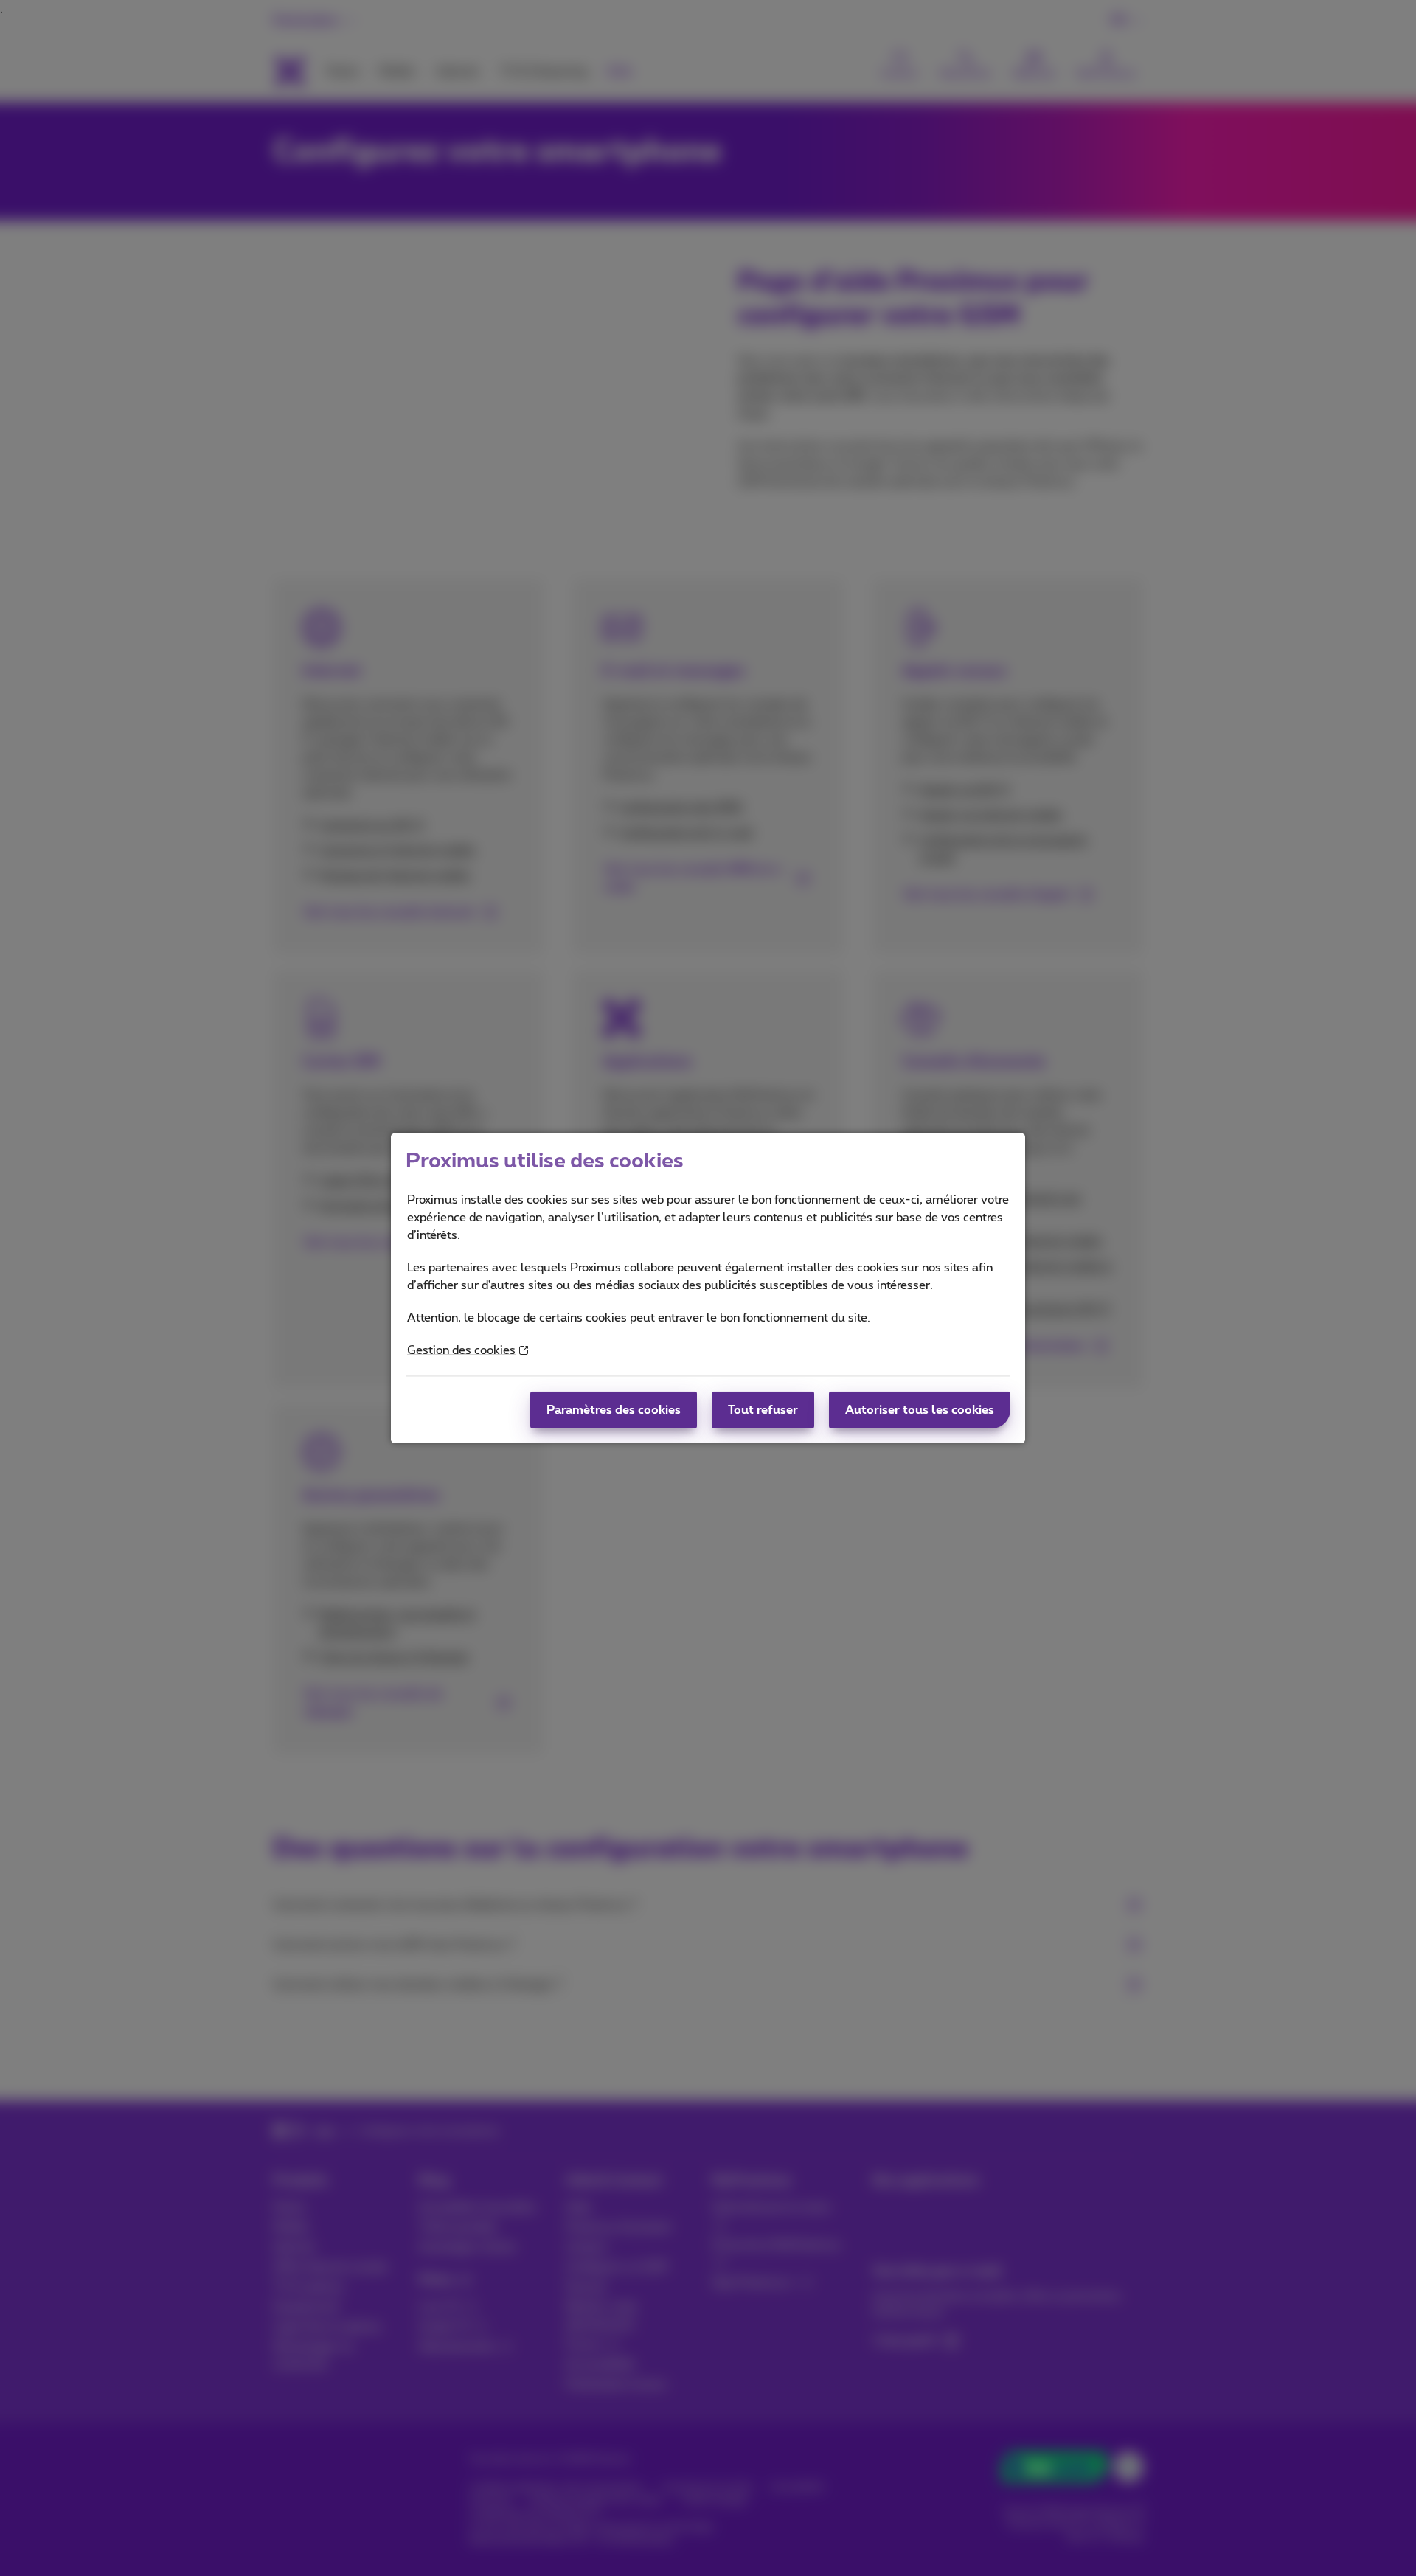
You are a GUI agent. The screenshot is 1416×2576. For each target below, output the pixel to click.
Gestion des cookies (461, 1350)
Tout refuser (763, 1410)
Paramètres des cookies (614, 1410)
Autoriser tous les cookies (920, 1410)
